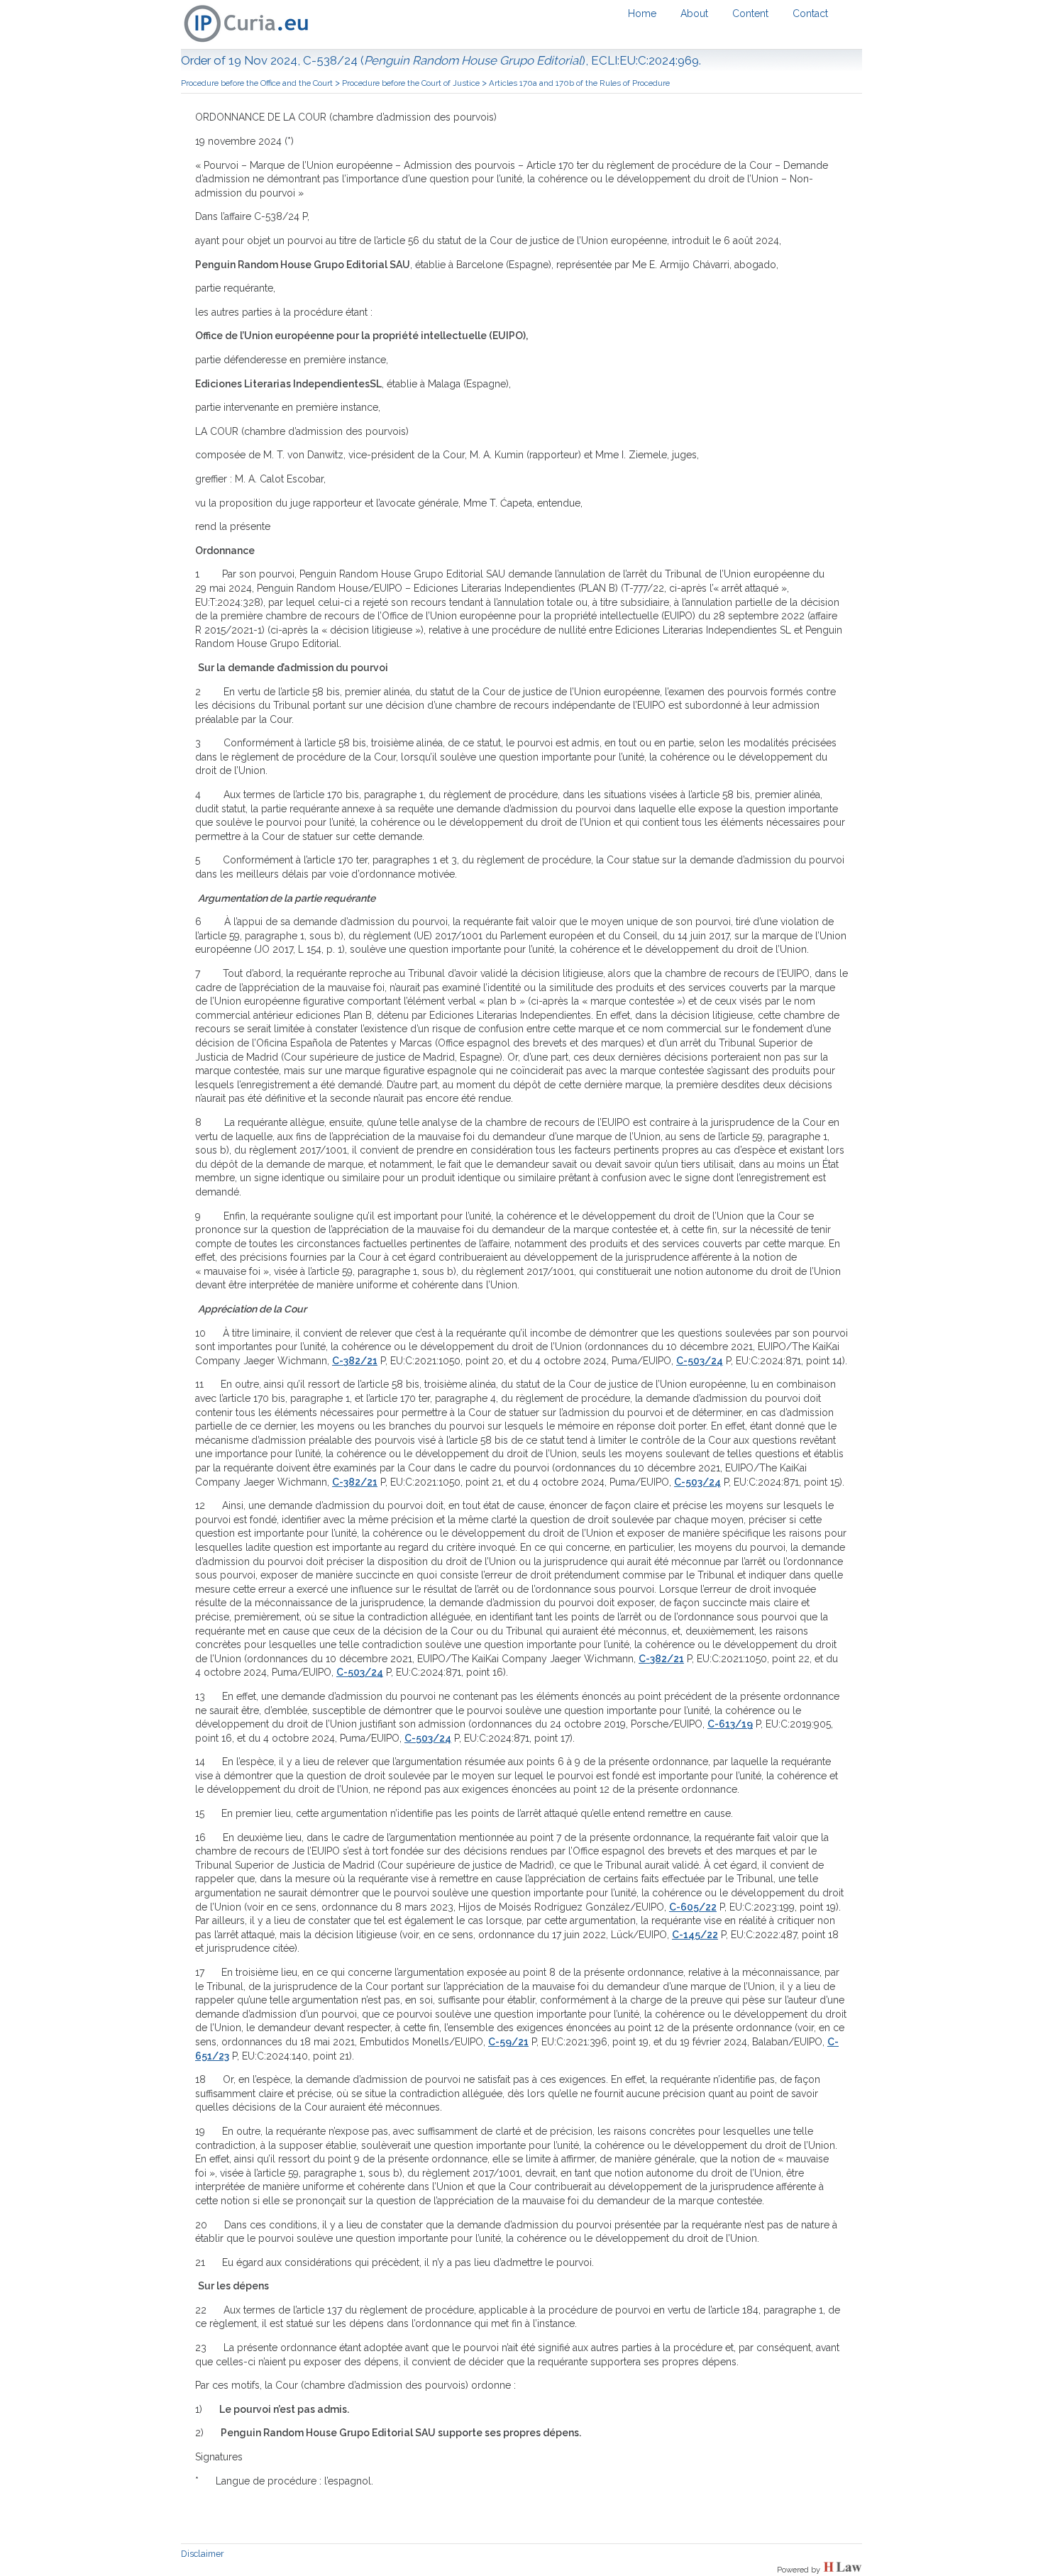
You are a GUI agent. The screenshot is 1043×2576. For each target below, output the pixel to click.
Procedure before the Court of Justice (411, 83)
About (694, 13)
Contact (810, 13)
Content (750, 13)
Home (642, 13)
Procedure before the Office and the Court (257, 83)
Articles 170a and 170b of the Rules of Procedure (579, 83)
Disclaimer (203, 2554)
